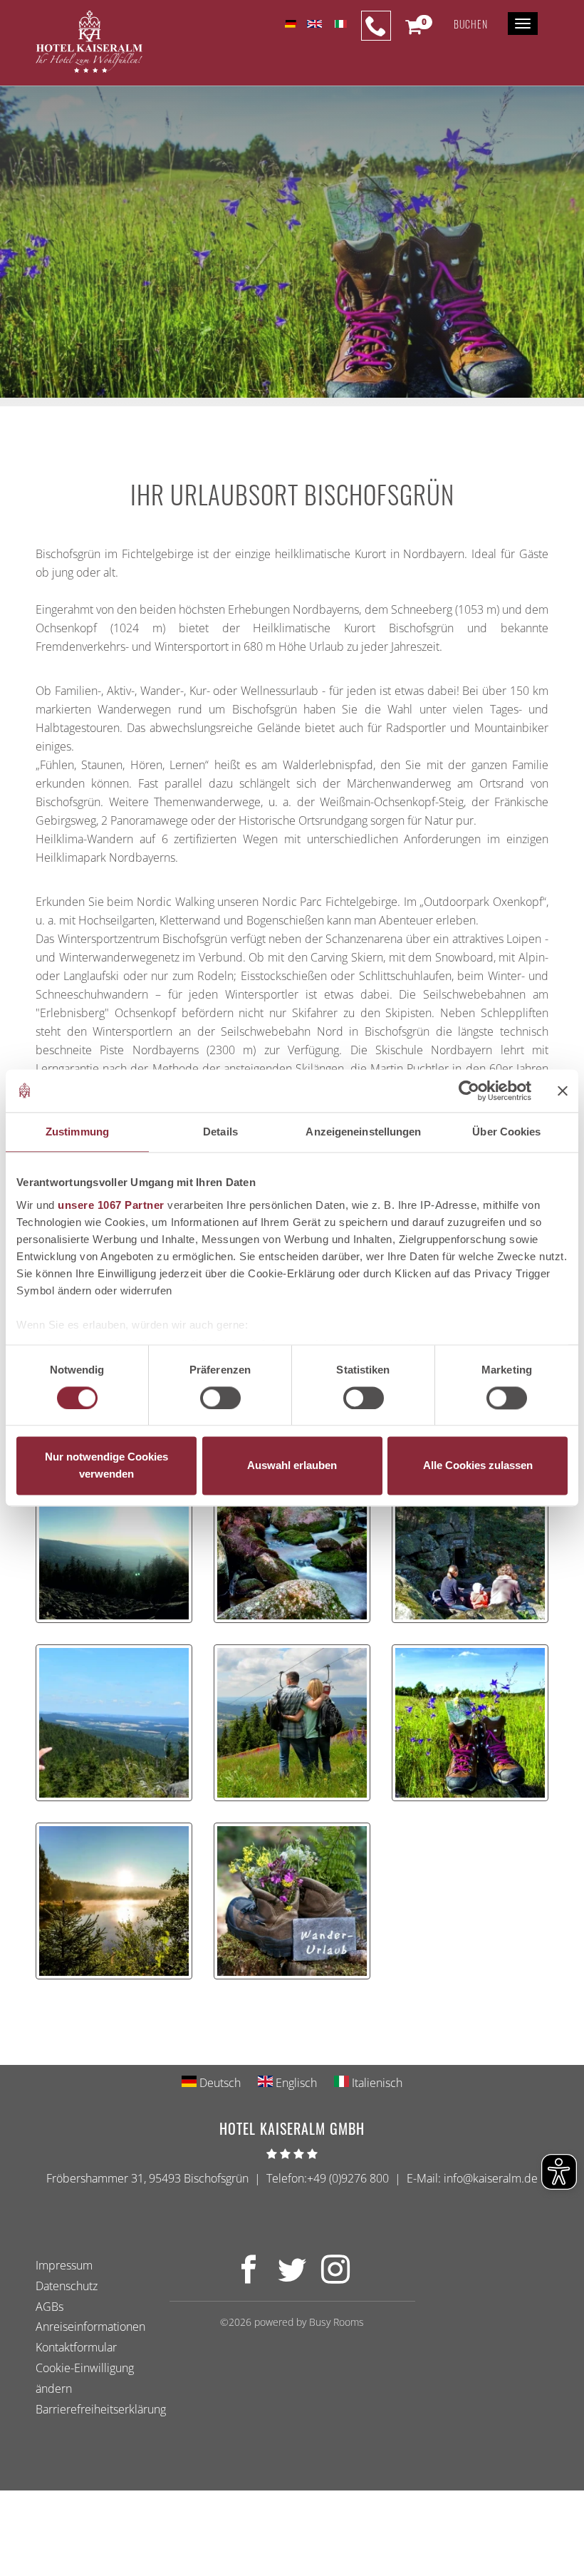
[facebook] (249, 2277)
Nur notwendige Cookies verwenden (106, 1466)
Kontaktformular (76, 2347)
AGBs (49, 2306)
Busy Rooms (337, 2322)
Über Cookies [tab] (506, 1132)
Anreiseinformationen (90, 2327)
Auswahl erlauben (292, 1466)
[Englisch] (314, 24)
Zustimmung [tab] (77, 1132)
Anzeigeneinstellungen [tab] (363, 1132)
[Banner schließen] (563, 1091)
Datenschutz (67, 2285)
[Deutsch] (290, 24)
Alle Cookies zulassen (478, 1466)
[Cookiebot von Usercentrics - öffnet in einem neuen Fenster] (469, 1091)
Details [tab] (220, 1132)
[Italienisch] (339, 24)
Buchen (471, 24)
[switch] (220, 1398)
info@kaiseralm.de (491, 2178)
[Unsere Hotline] (376, 26)
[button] (413, 30)
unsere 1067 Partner (111, 1205)
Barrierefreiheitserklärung (101, 2408)
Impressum (64, 2265)
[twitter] (292, 2277)
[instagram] (335, 2277)
